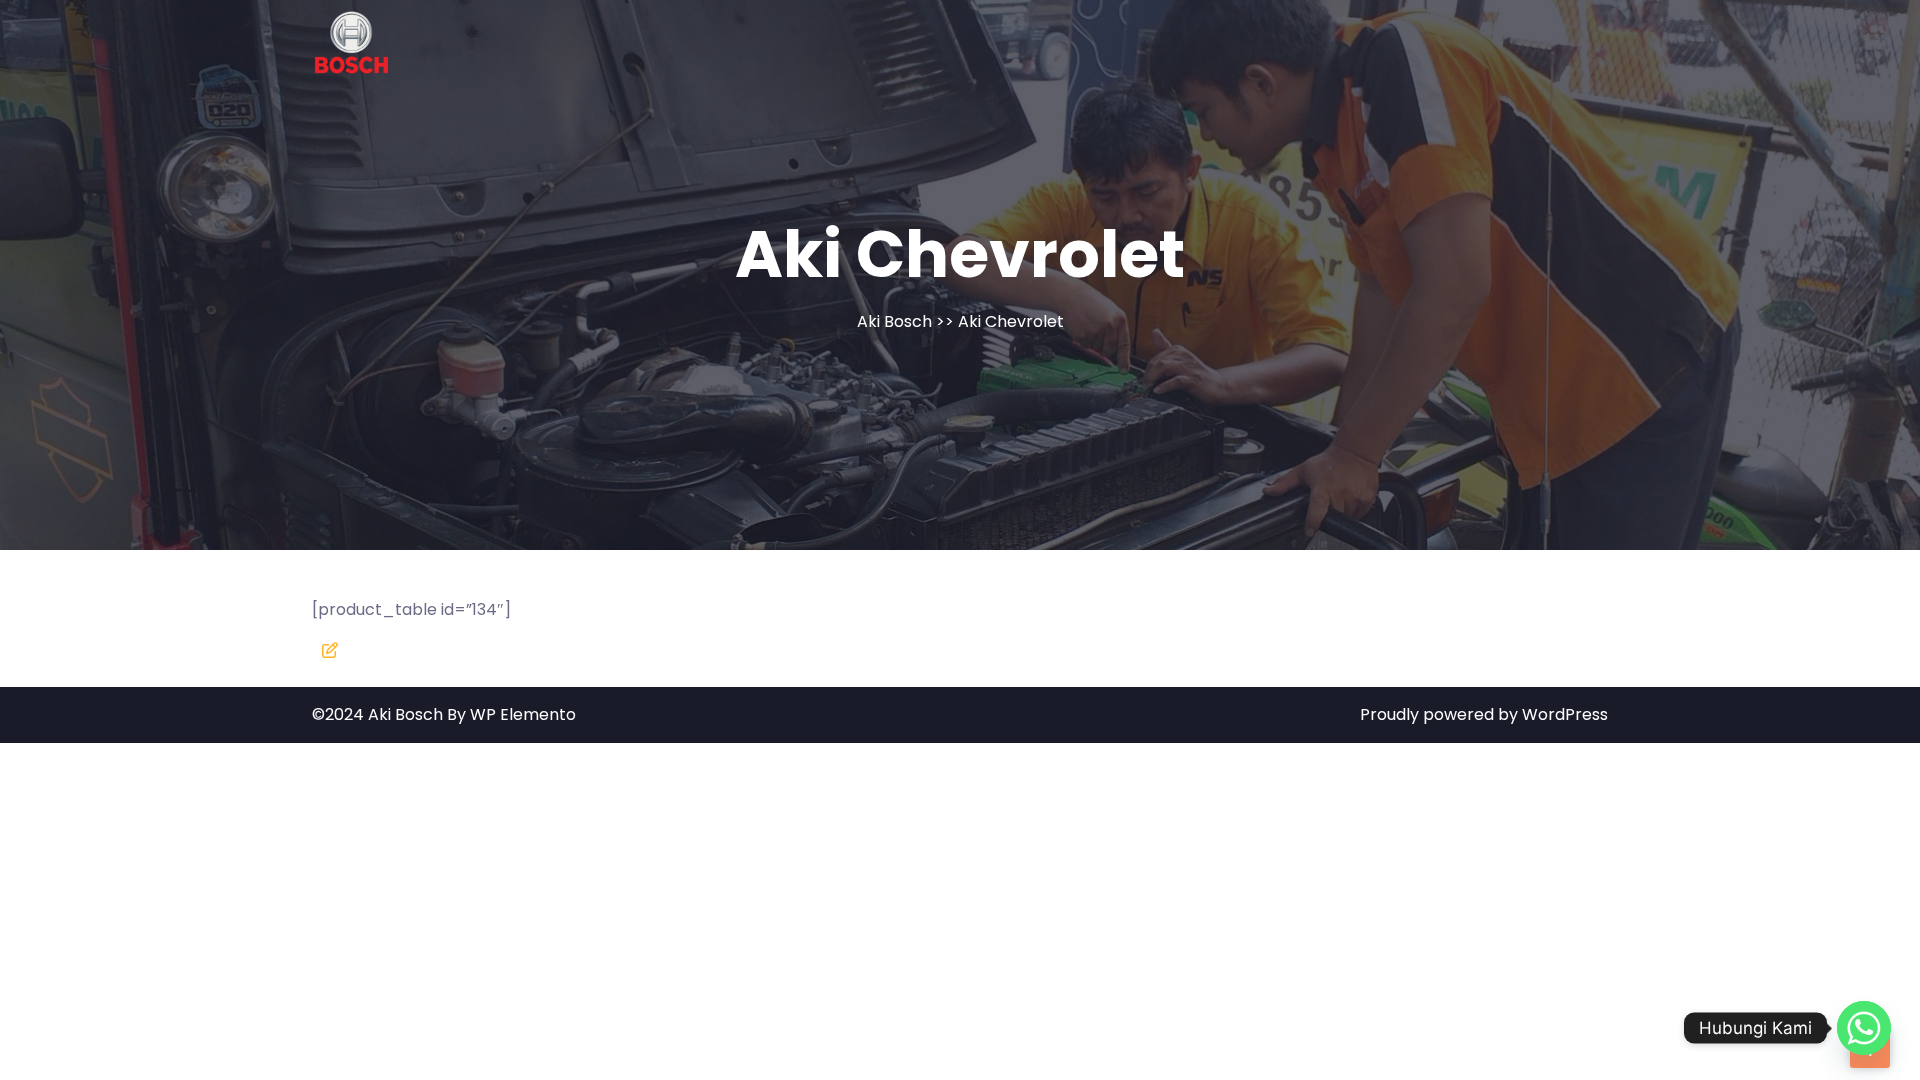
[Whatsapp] (1864, 1028)
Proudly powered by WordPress (1484, 714)
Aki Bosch (894, 321)
